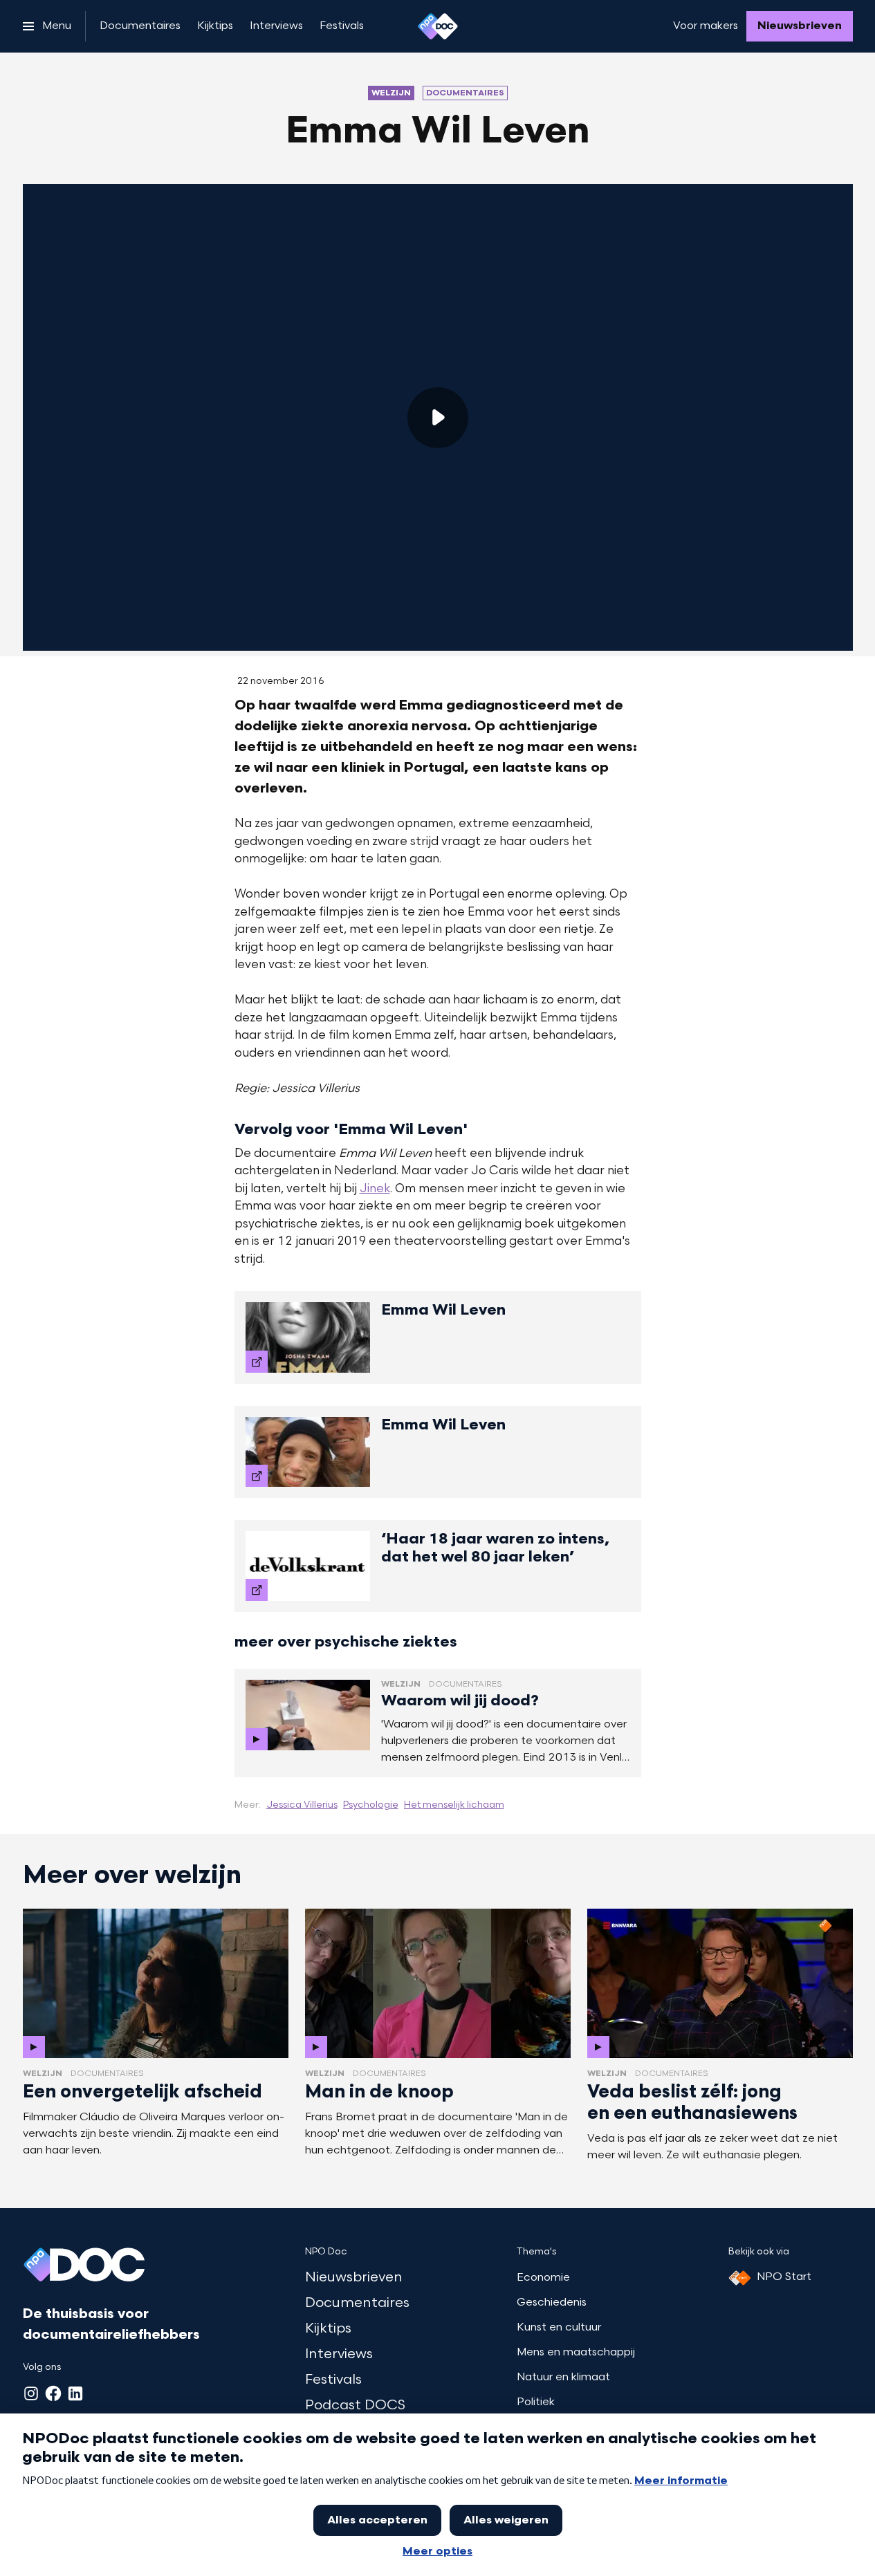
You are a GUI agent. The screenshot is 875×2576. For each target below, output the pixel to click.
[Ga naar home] (438, 26)
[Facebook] (53, 2393)
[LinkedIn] (75, 2393)
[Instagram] (31, 2393)
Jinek (375, 1189)
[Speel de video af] (438, 418)
